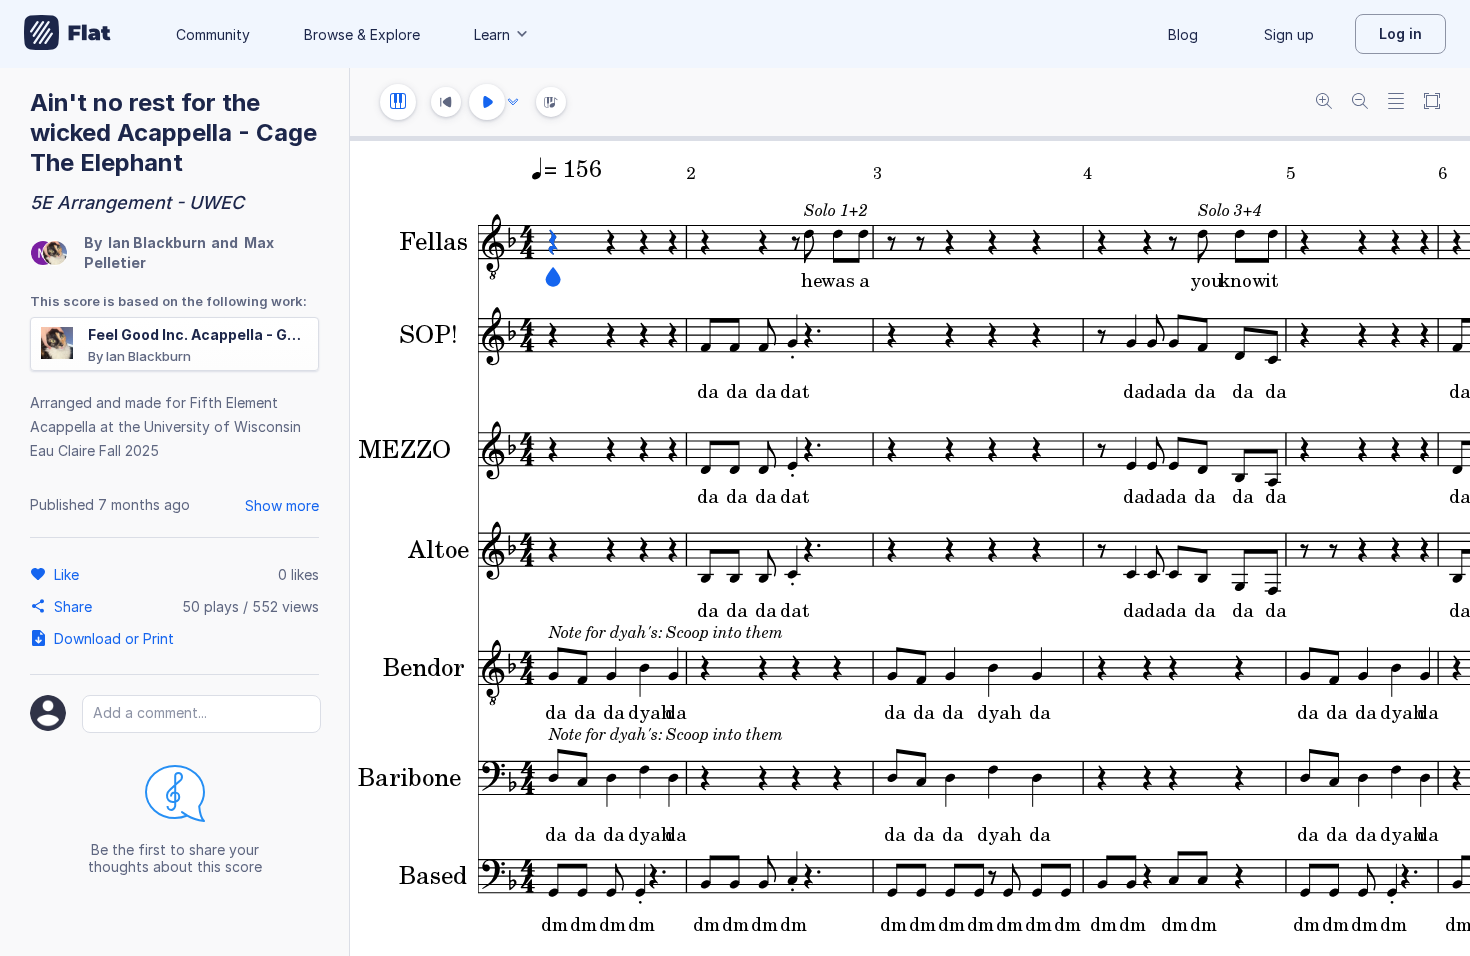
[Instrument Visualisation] (551, 102)
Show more (282, 505)
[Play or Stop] (487, 102)
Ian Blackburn (157, 242)
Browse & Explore (362, 34)
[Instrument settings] (398, 102)
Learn (492, 34)
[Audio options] (513, 102)
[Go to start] (446, 102)
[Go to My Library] (67, 34)
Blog (1183, 34)
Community (213, 34)
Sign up (1289, 34)
